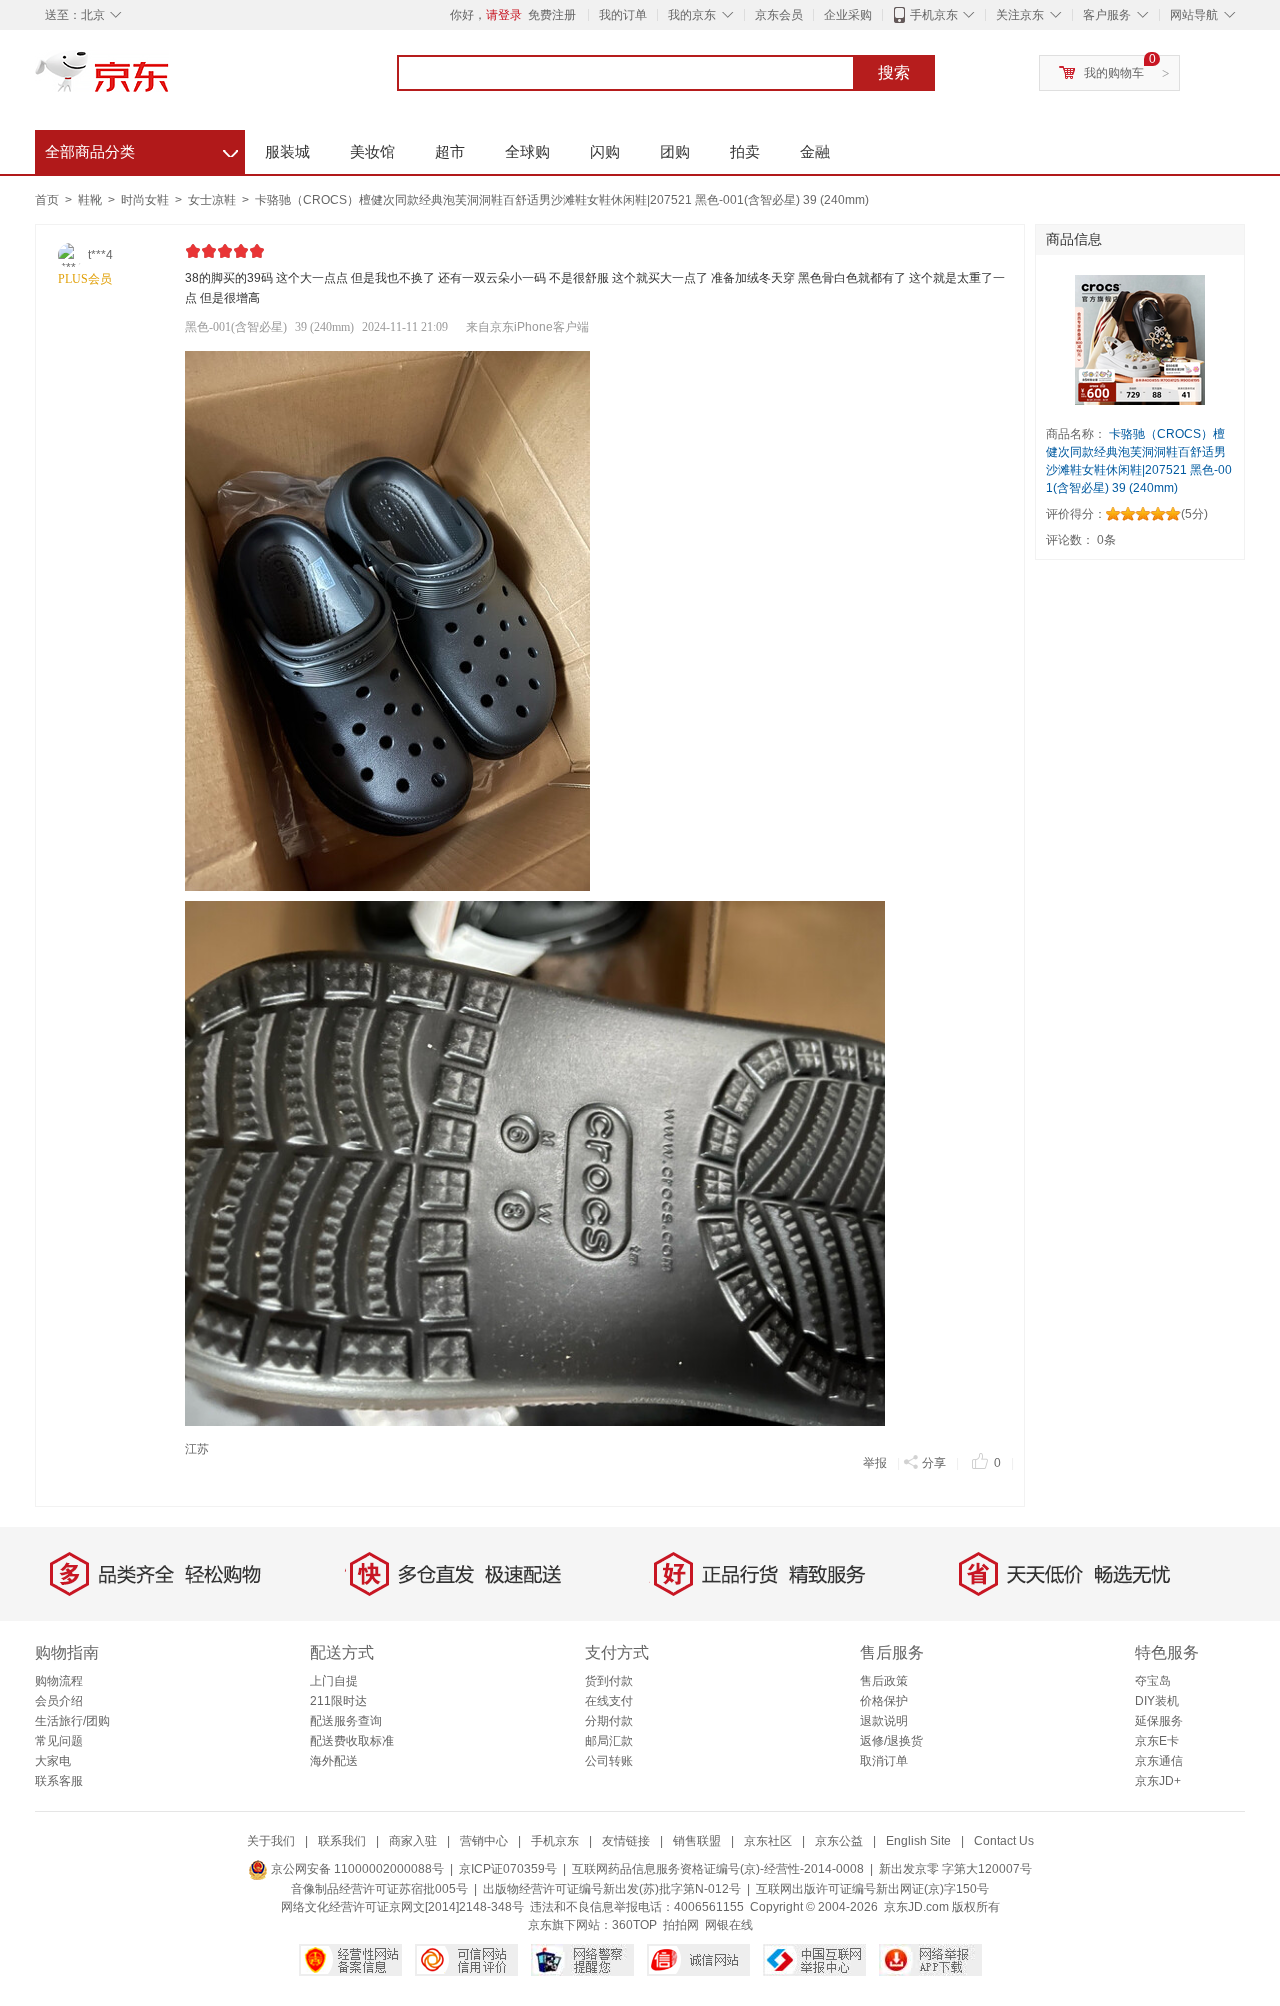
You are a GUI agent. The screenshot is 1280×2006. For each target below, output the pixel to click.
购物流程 (59, 1681)
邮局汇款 (609, 1741)
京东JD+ (1158, 1781)
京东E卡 (1157, 1741)
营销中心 (484, 1841)
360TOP (634, 1925)
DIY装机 (1157, 1701)
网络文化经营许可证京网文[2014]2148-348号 (402, 1907)
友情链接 (626, 1841)
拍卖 (745, 151)
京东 (170, 80)
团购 (675, 151)
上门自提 (334, 1681)
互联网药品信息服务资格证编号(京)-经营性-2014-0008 (718, 1869)
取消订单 (884, 1761)
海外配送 (334, 1761)
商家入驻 (413, 1841)
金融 (815, 151)
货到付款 (609, 1681)
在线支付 (609, 1701)
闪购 (605, 151)
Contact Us (1004, 1841)
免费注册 (552, 15)
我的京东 (692, 15)
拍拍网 (681, 1925)
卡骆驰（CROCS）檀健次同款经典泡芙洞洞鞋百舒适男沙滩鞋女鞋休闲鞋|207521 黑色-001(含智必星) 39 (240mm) (562, 200)
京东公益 (839, 1841)
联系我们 (342, 1841)
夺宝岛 (1153, 1681)
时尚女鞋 (146, 200)
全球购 (527, 151)
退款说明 (884, 1721)
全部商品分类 (141, 149)
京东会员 (779, 15)
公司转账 (609, 1761)
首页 (47, 200)
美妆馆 (372, 151)
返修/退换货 (891, 1741)
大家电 (53, 1761)
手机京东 (934, 15)
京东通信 (1159, 1761)
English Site (918, 1841)
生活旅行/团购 (72, 1721)
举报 (875, 1463)
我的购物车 (1114, 73)
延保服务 (1159, 1721)
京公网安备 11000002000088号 (356, 1869)
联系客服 (59, 1781)
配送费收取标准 (352, 1741)
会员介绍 (59, 1701)
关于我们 (271, 1841)
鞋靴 (91, 200)
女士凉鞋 (213, 200)
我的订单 (623, 15)
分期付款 (609, 1721)
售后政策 (884, 1681)
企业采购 (848, 15)
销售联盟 (697, 1841)
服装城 (287, 151)
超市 (450, 151)
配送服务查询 (346, 1721)
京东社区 (768, 1841)
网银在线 (729, 1925)
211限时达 (338, 1701)
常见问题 (59, 1741)
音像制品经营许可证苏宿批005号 (379, 1889)
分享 (934, 1463)
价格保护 (884, 1701)
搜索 (894, 72)
